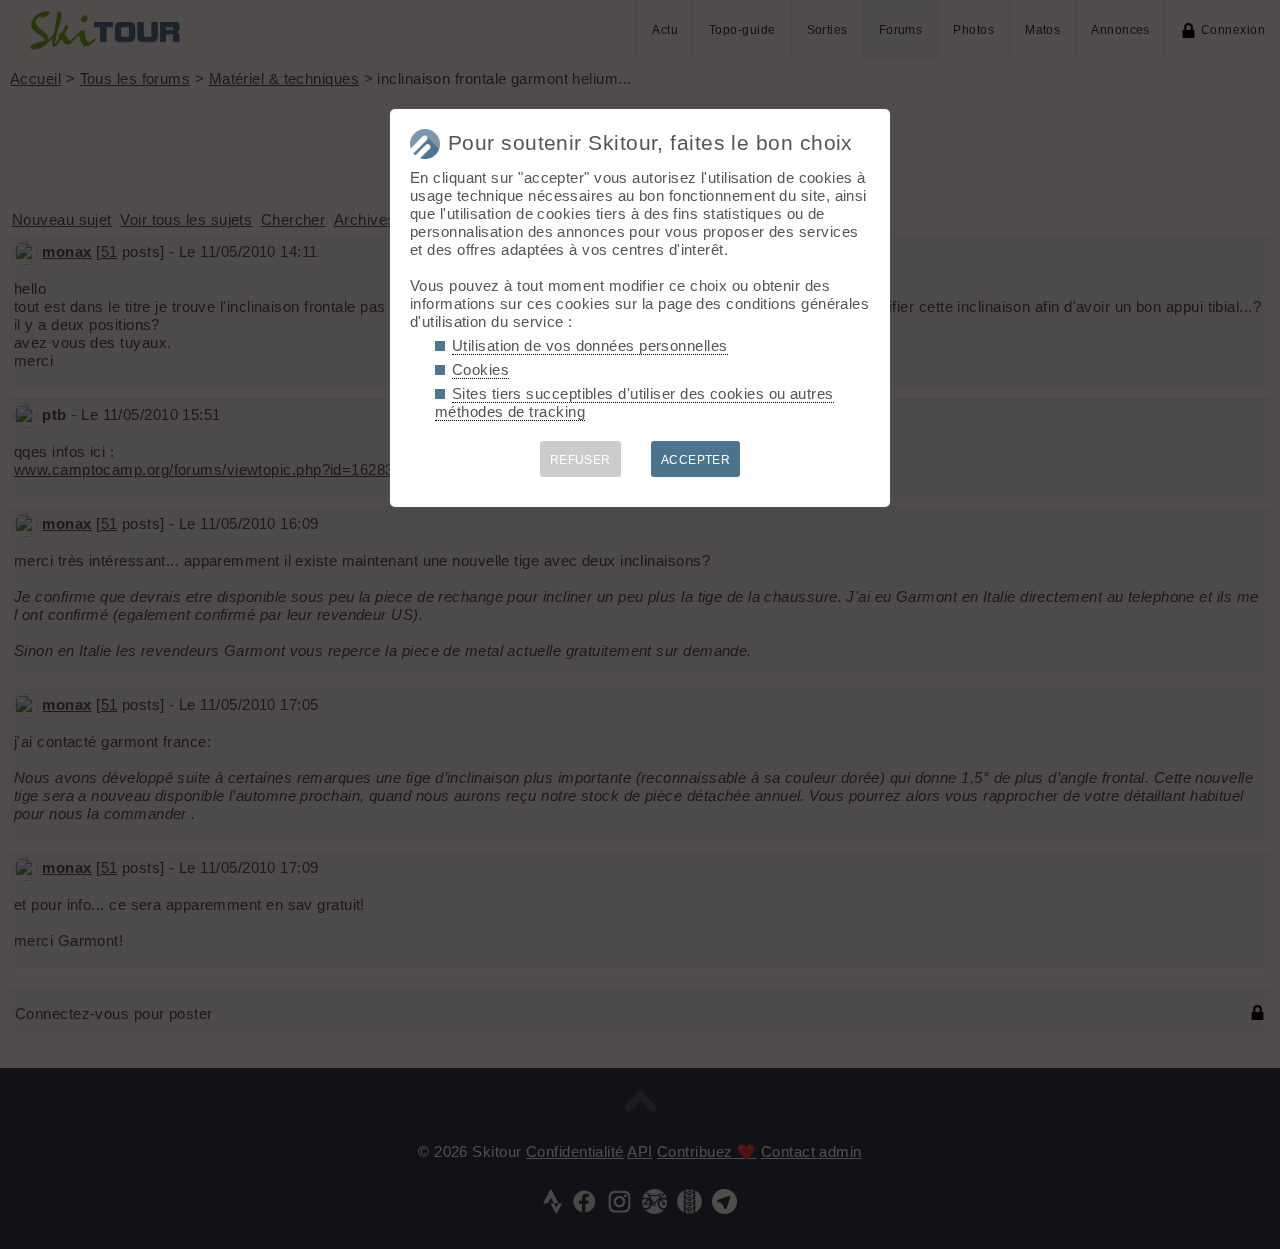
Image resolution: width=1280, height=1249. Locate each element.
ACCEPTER (696, 460)
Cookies (480, 369)
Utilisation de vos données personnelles (590, 345)
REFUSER (580, 460)
